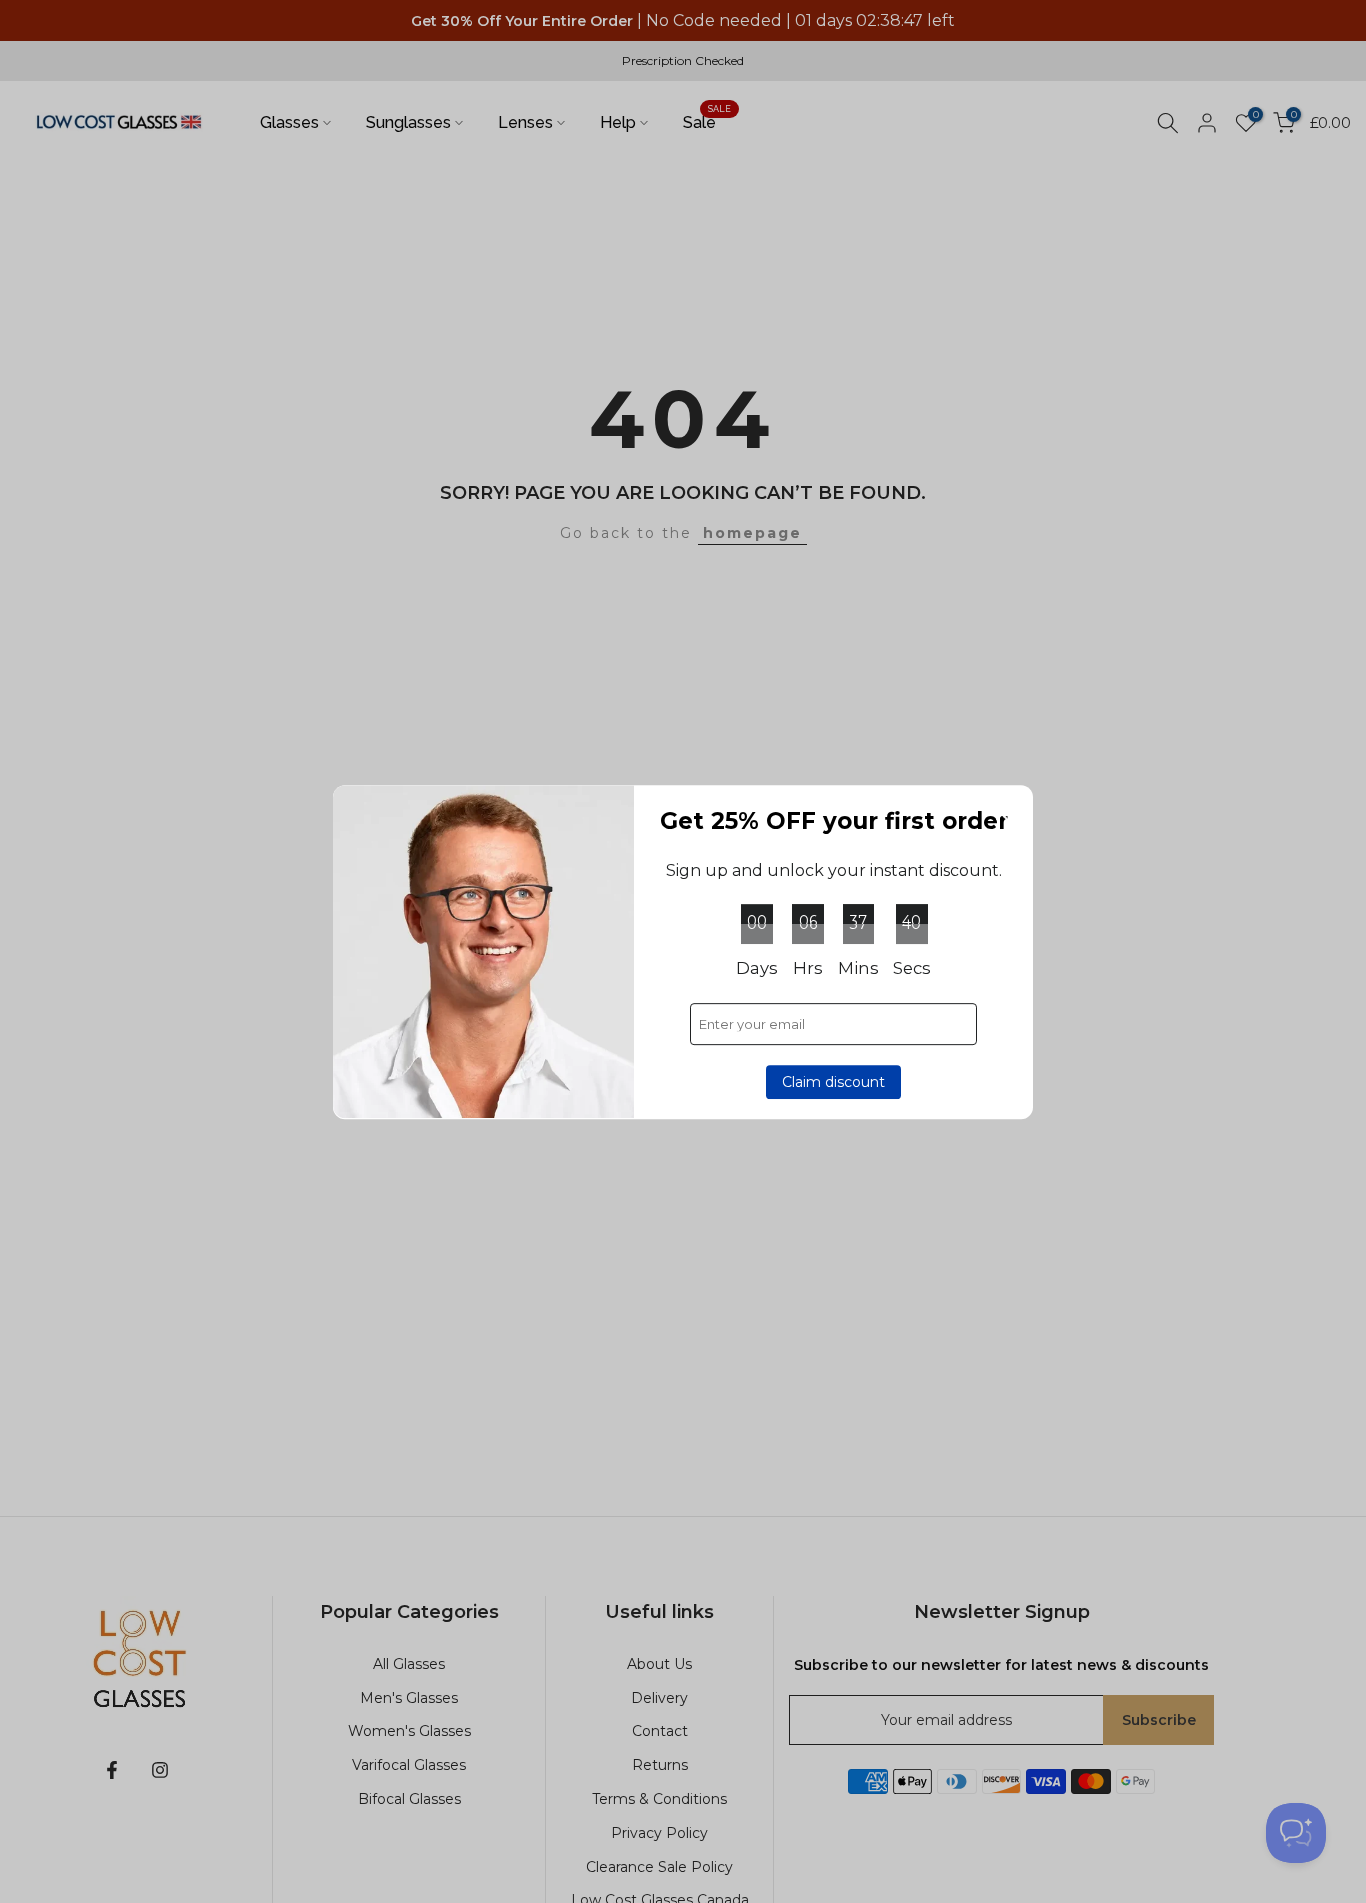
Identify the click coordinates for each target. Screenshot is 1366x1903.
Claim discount (833, 1081)
